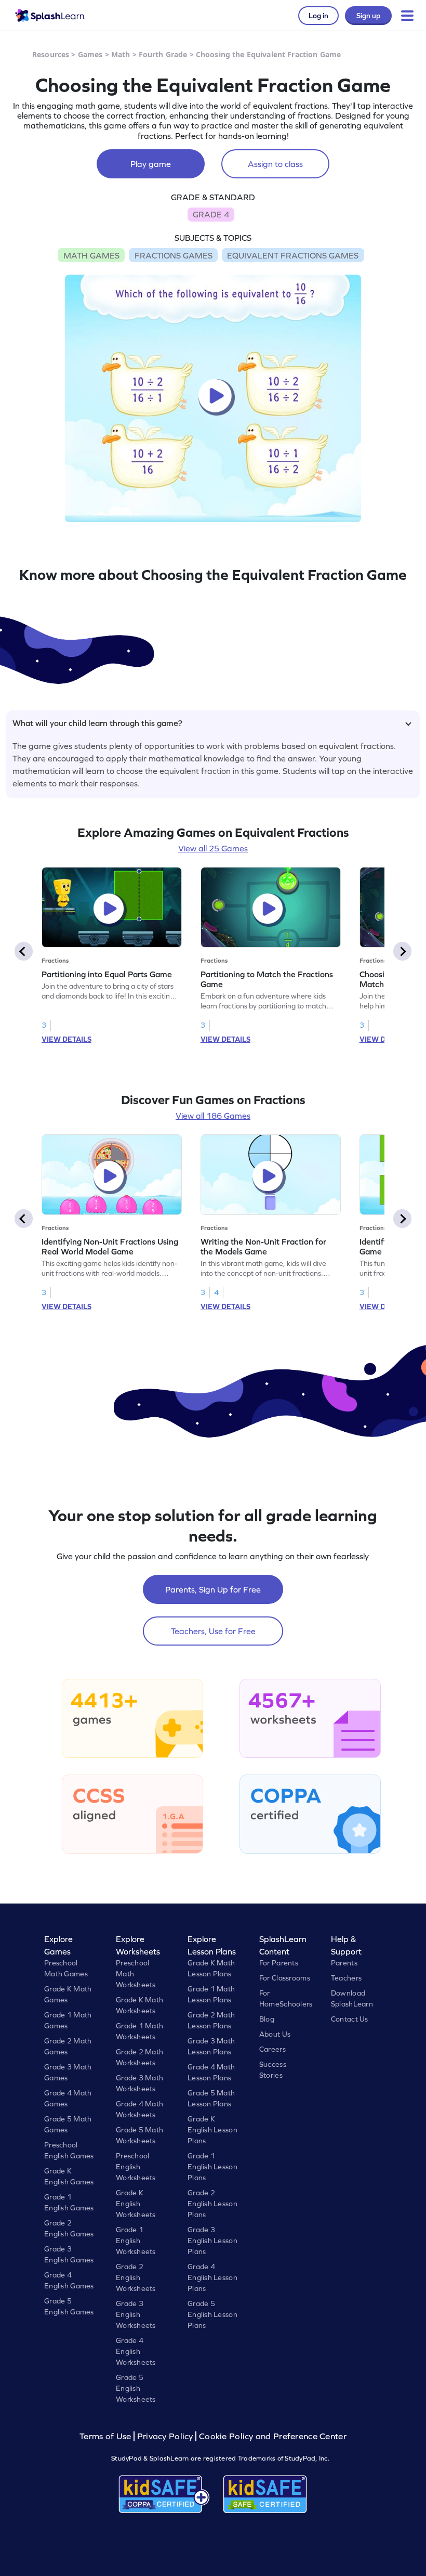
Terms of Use (106, 2436)
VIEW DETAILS (66, 1039)
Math (121, 54)
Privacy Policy (165, 2436)
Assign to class (275, 164)
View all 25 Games (213, 848)
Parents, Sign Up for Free (213, 1589)
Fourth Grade (163, 54)
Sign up (368, 16)
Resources (51, 54)
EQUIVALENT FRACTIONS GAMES (293, 255)
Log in (318, 16)
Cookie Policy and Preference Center (273, 2436)
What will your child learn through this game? (97, 723)
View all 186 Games (213, 1116)
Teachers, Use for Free (213, 1631)
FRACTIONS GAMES (174, 255)
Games (90, 54)
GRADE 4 (211, 214)
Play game (151, 164)
